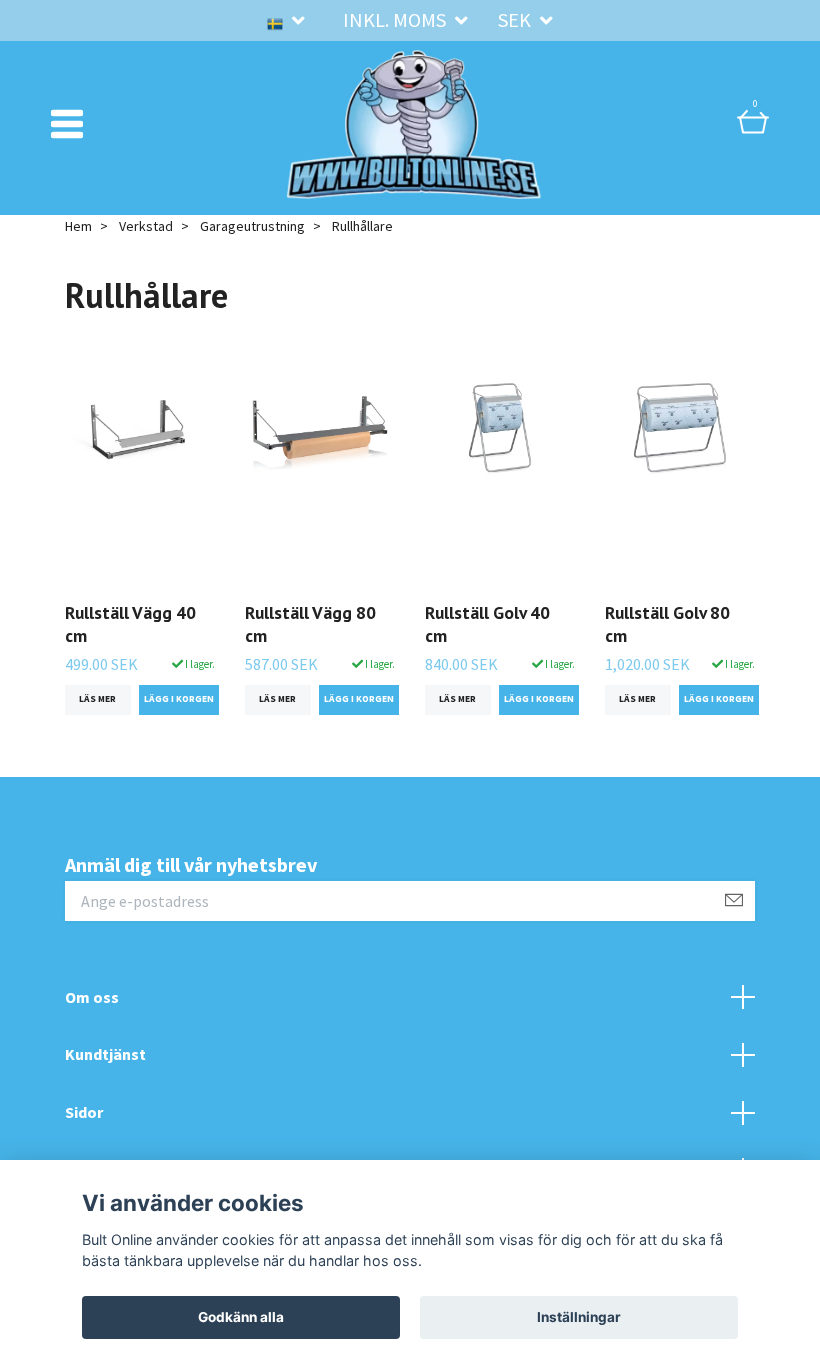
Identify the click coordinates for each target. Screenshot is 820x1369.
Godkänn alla (241, 1317)
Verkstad (146, 226)
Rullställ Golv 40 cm (487, 624)
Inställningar (579, 1317)
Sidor (84, 1112)
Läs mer (97, 699)
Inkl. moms (396, 19)
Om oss (92, 997)
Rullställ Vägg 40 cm (130, 624)
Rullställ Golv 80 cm (667, 624)
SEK (516, 19)
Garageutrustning (252, 226)
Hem (78, 226)
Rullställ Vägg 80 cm (310, 624)
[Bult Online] (414, 124)
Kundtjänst (105, 1054)
